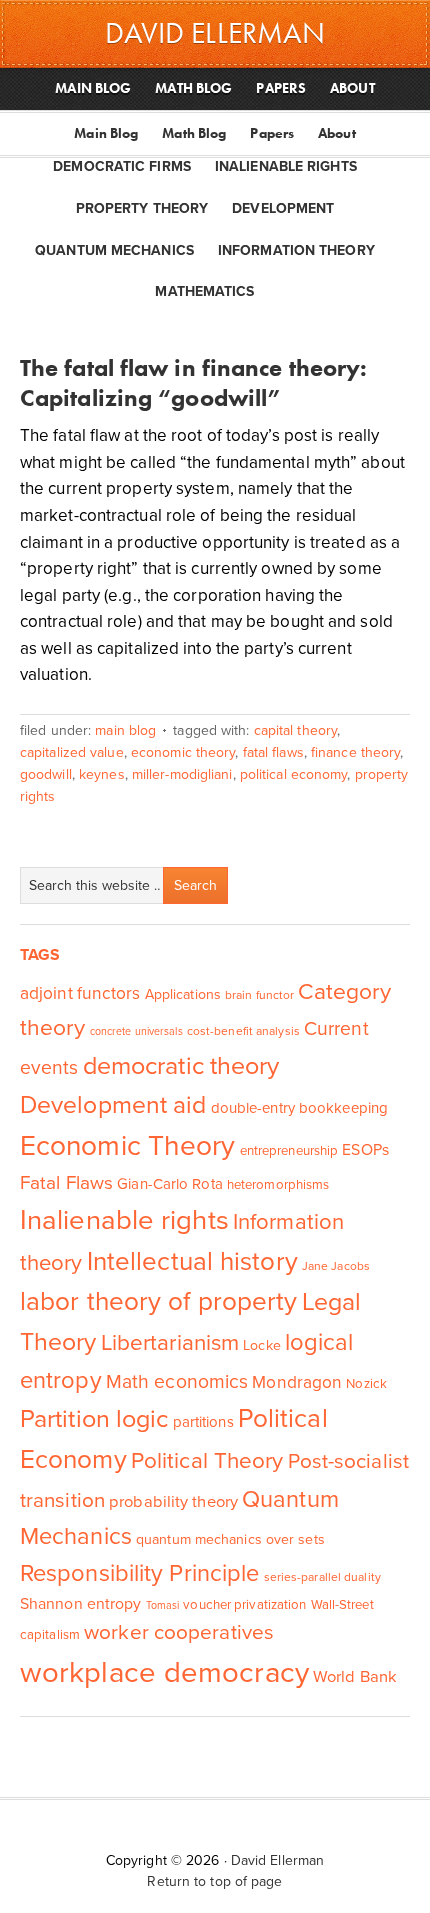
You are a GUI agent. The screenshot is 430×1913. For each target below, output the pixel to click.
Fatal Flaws (273, 752)
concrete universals (136, 1031)
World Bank (355, 1677)
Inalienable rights (124, 1220)
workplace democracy (164, 1672)
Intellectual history (192, 1261)
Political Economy (294, 774)
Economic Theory (183, 752)
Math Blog (194, 133)
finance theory (355, 752)
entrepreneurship (289, 1151)
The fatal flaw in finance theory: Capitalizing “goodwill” (193, 382)
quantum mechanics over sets (230, 1539)
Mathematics (204, 291)
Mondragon (297, 1382)
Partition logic (94, 1419)
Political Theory (207, 1460)
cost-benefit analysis (243, 1031)
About (337, 133)
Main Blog (106, 133)
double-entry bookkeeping (299, 1108)
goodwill (46, 774)
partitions (203, 1422)
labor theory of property (158, 1301)
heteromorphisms (278, 1185)
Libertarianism (170, 1342)
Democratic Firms (122, 166)
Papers (272, 133)
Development (283, 208)
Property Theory (142, 208)
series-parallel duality (322, 1577)
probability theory (173, 1502)
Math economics (177, 1382)
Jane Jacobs (336, 1266)
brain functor (259, 995)
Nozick (366, 1384)
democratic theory (181, 1066)
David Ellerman (277, 1860)
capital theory (295, 730)
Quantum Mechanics (114, 250)
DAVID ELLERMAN (215, 33)
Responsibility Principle (139, 1573)
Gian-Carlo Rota (170, 1184)
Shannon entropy (81, 1604)
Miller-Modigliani (182, 774)
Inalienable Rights (286, 166)
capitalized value (72, 752)
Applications (183, 994)
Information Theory (296, 250)
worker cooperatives (179, 1632)
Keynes (102, 774)
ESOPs (365, 1150)
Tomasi (163, 1605)
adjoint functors (80, 993)
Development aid (113, 1105)
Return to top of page (214, 1881)
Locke (262, 1345)
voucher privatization (244, 1605)
